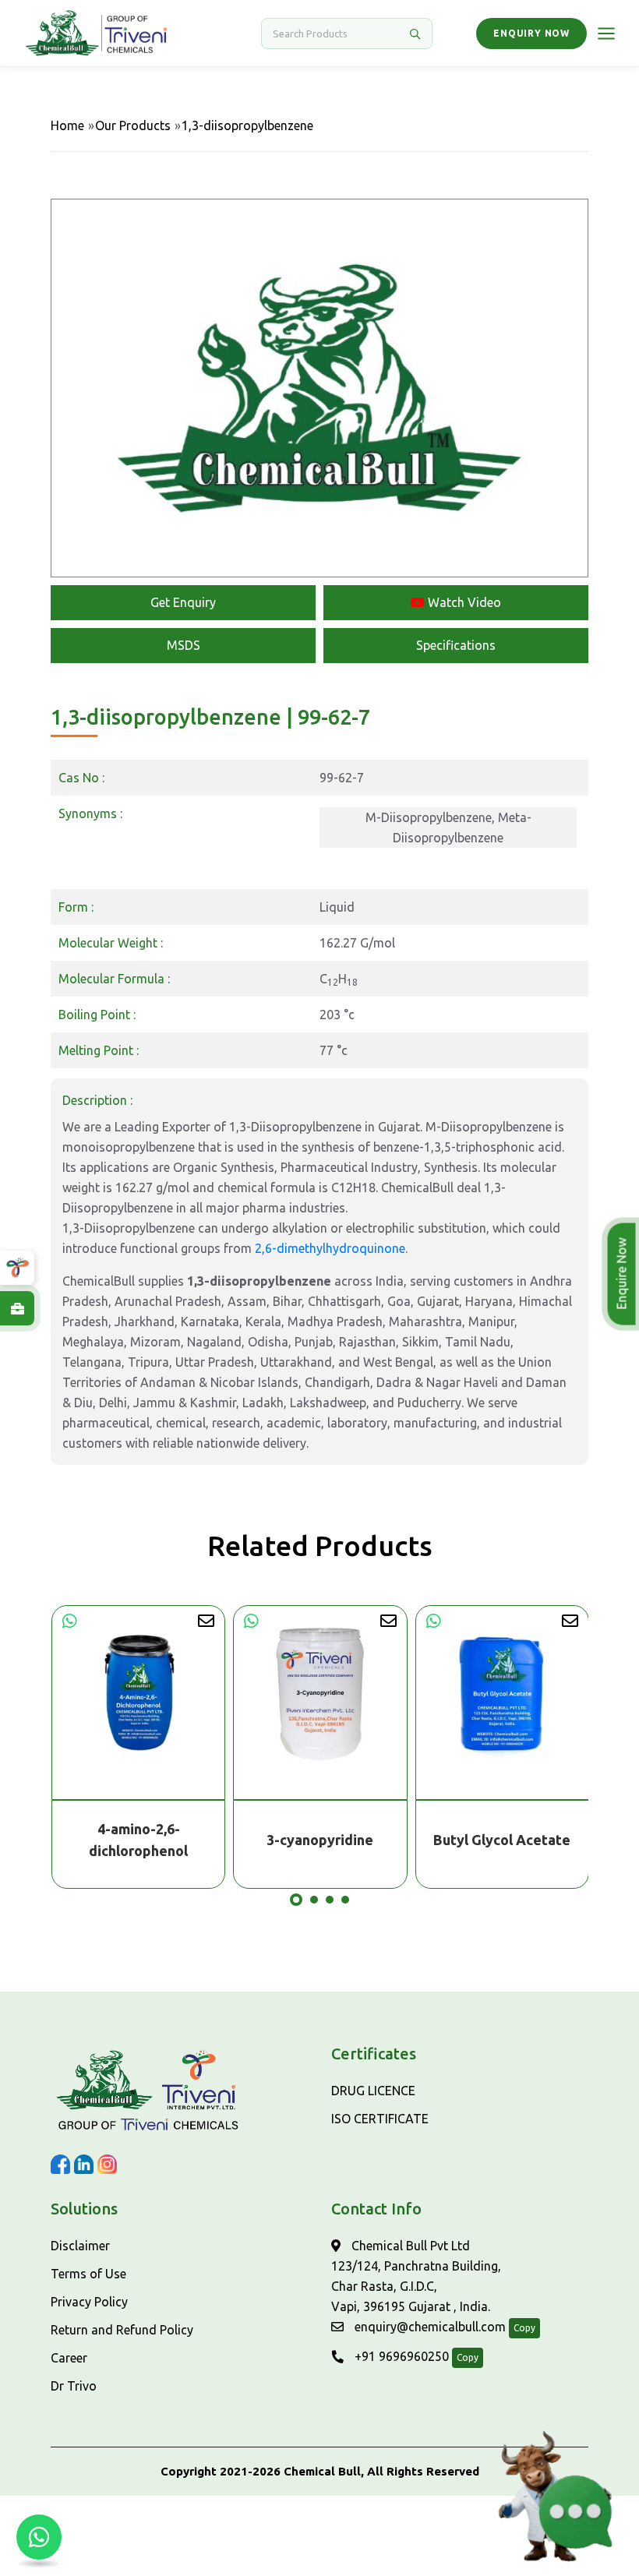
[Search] (415, 34)
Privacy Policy (89, 2302)
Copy (524, 2328)
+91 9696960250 (400, 2356)
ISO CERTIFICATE (380, 2119)
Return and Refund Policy (122, 2330)
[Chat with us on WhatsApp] (39, 2537)
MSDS (184, 645)
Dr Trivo (74, 2386)
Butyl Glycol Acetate (319, 1840)
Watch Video (463, 602)
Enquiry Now (531, 33)
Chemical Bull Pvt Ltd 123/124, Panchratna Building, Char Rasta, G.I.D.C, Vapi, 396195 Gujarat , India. (416, 2276)
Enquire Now (621, 1274)
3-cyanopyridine (138, 1840)
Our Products (133, 125)
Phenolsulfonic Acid (501, 1840)
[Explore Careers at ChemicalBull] (17, 1308)
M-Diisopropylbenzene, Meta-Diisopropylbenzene (448, 827)
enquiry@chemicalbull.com (429, 2327)
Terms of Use (88, 2274)
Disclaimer (80, 2246)
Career (69, 2358)
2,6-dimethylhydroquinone (330, 1248)
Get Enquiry (183, 602)
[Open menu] (606, 34)
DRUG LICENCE (373, 2091)
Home (67, 125)
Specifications (456, 645)
